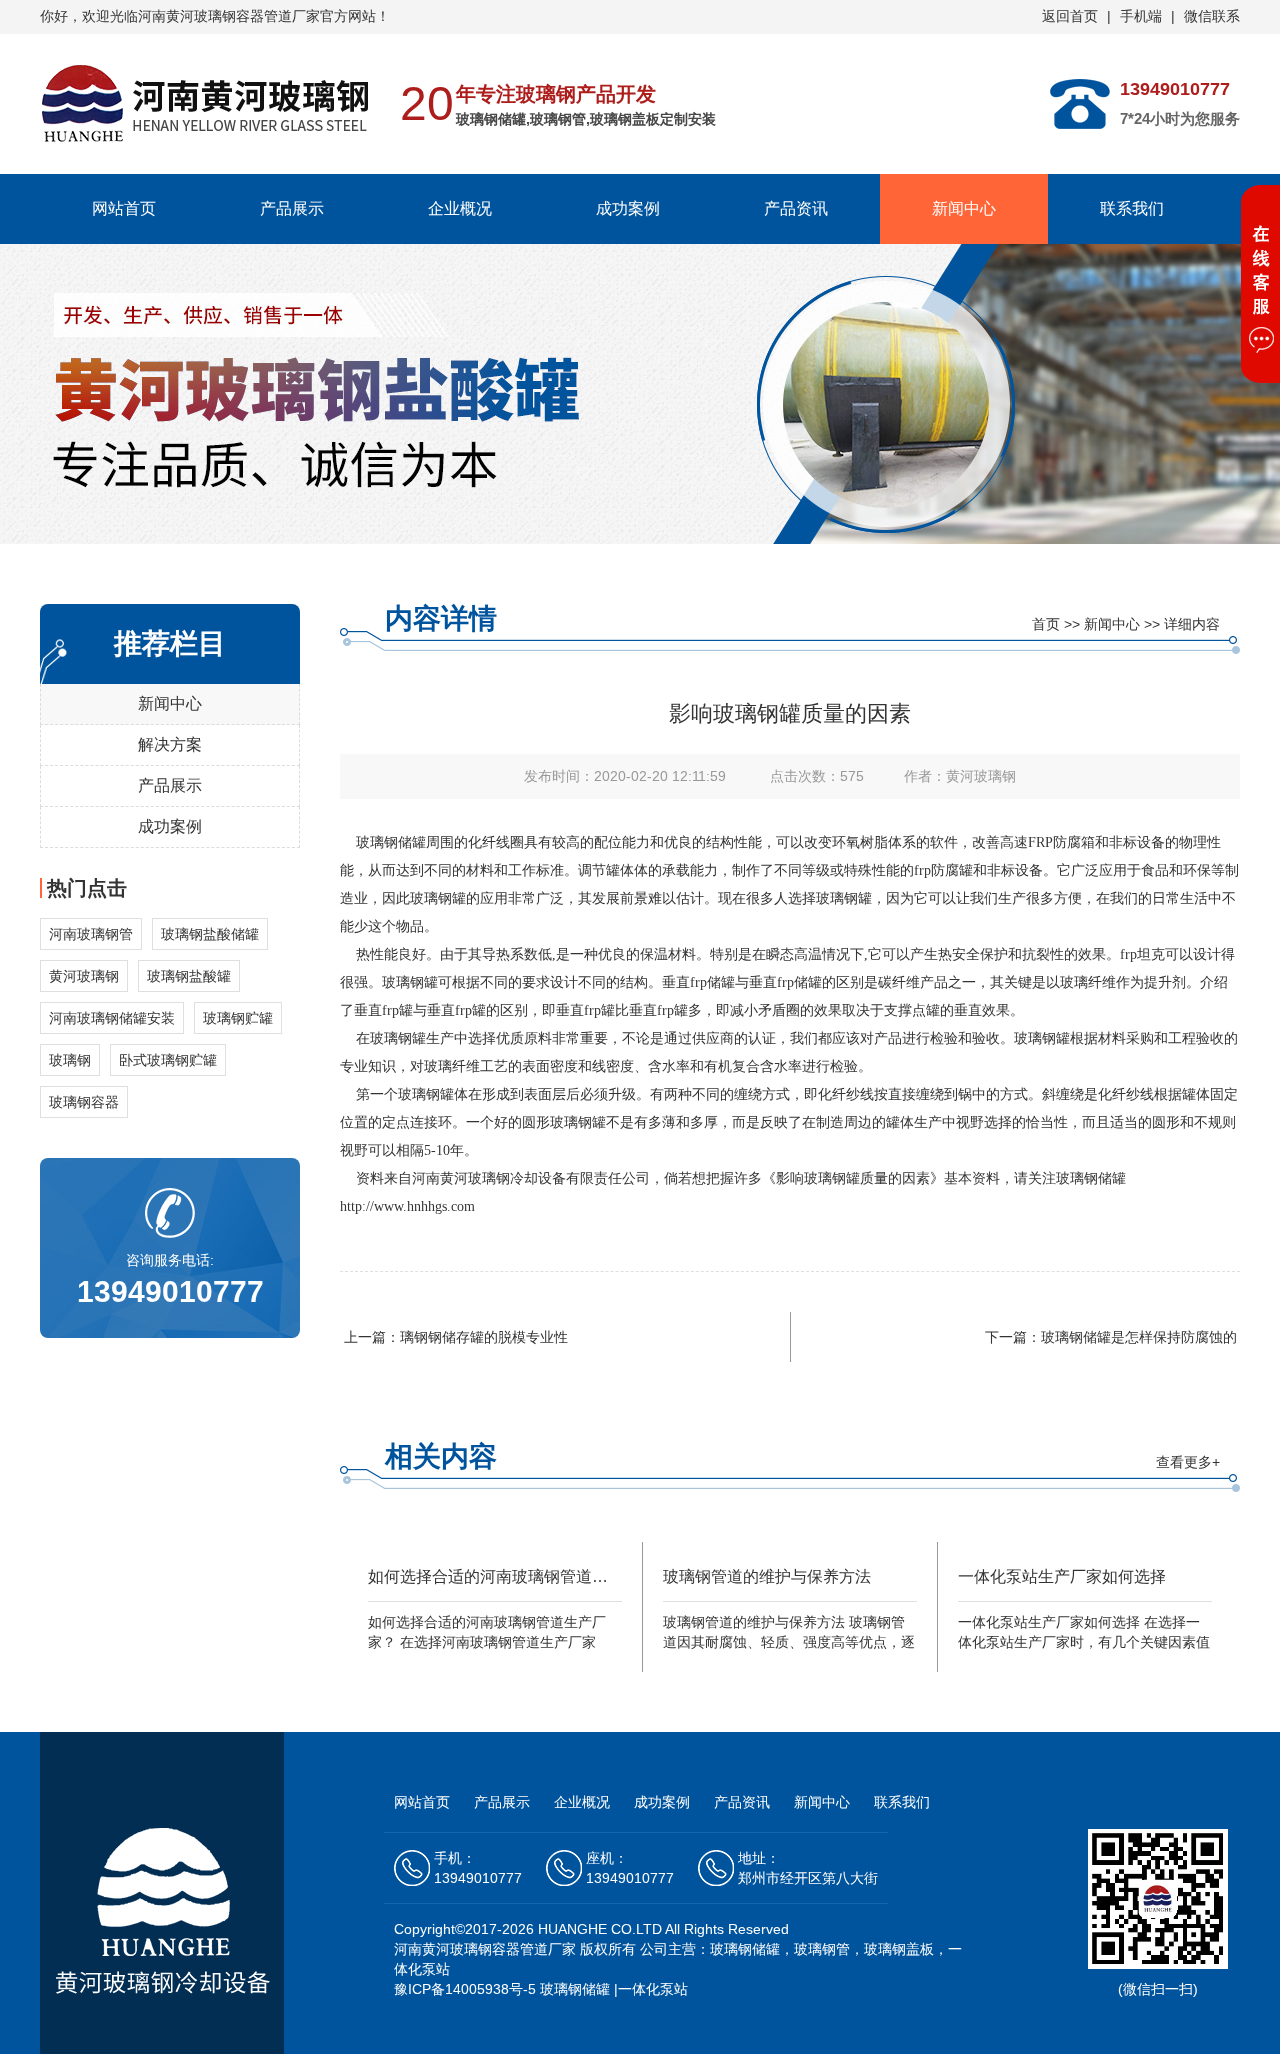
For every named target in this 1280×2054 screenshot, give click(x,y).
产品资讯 (796, 208)
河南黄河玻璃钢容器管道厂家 (485, 1949)
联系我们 (1132, 208)
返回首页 (1070, 16)
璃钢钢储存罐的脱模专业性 (484, 1337)
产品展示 (292, 208)
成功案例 (628, 208)
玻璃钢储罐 (391, 842)
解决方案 (170, 744)
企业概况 (460, 208)
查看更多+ (1188, 1462)
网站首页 (124, 208)
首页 (1046, 624)
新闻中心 (964, 208)
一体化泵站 (653, 1989)
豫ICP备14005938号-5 (465, 1989)
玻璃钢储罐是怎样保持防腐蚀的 (1139, 1337)
